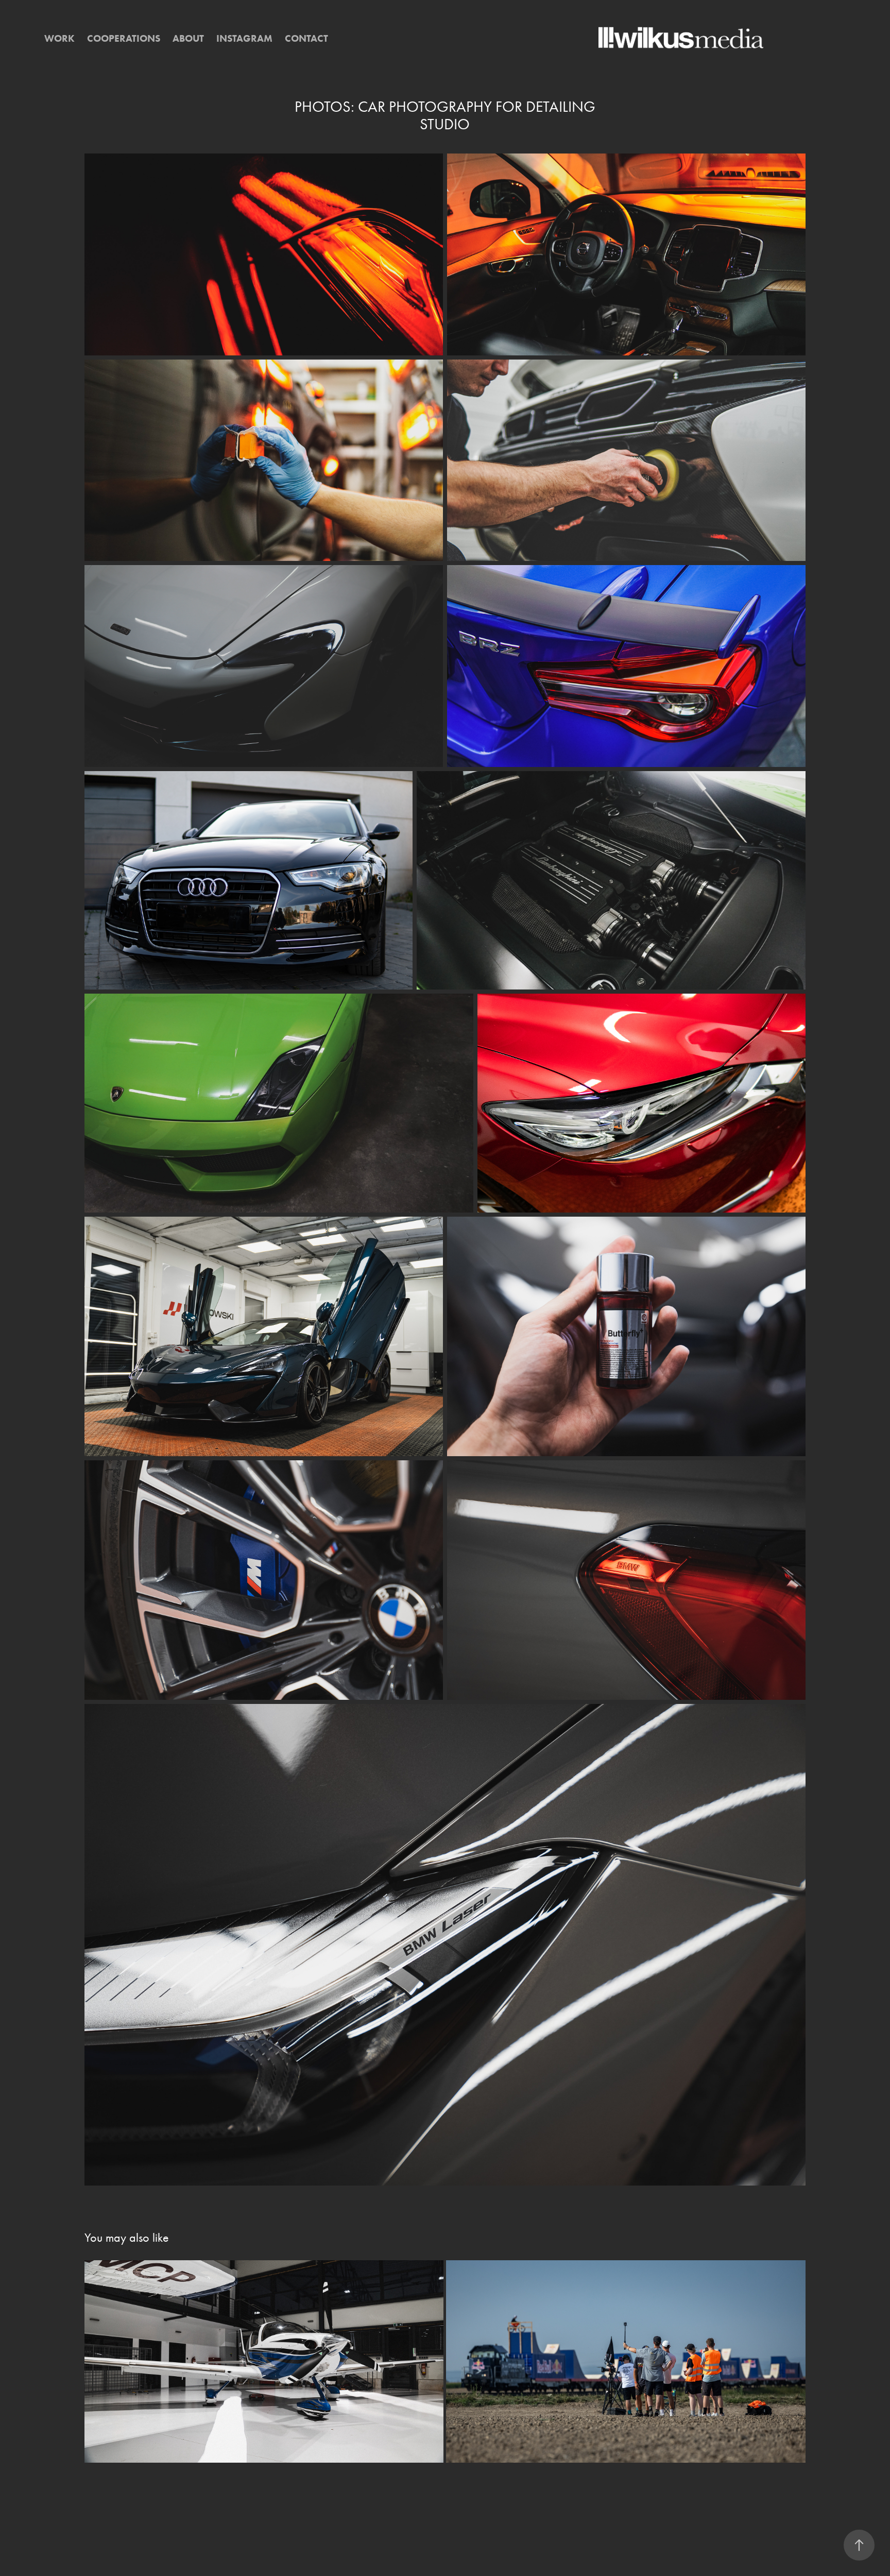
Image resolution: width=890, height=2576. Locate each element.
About (188, 38)
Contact (306, 38)
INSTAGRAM (244, 38)
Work (59, 38)
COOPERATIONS (124, 38)
